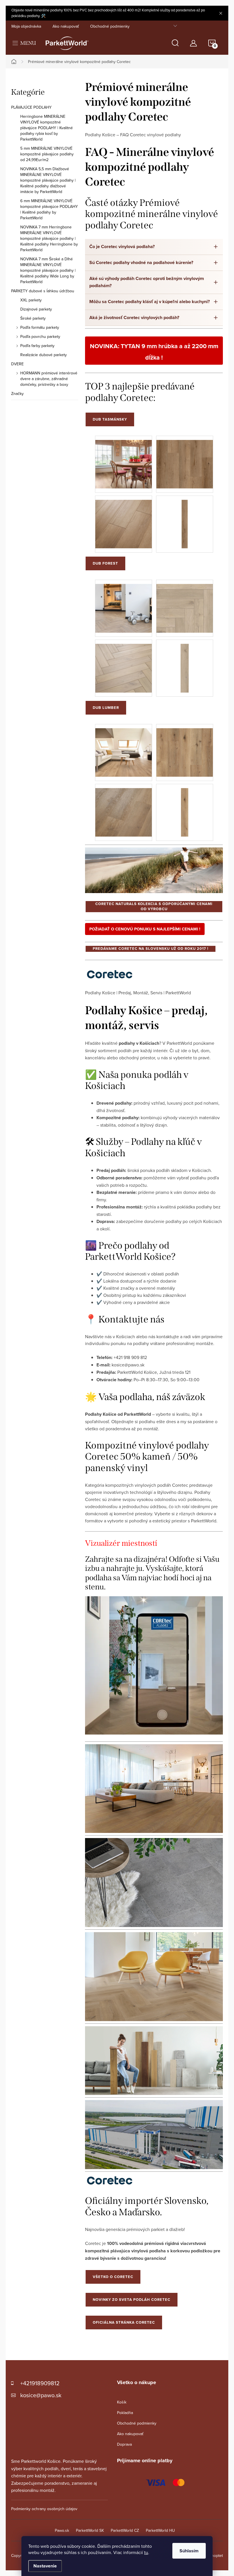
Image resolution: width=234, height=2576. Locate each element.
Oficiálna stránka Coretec (124, 2322)
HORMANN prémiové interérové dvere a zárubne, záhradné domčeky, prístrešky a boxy (49, 379)
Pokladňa (125, 2413)
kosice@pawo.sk (41, 2395)
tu (146, 2552)
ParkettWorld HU (160, 2530)
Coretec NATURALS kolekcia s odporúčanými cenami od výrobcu (154, 906)
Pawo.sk (62, 2530)
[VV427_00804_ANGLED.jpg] (124, 808)
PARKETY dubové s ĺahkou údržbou (43, 291)
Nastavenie (45, 2566)
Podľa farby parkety (37, 346)
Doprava (124, 2444)
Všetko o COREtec (113, 2277)
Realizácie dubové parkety (44, 355)
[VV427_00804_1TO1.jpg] (185, 808)
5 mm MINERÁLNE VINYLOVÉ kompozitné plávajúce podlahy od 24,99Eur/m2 (47, 154)
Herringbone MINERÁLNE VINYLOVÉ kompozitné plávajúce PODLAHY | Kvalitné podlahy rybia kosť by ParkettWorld (47, 128)
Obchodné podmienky (110, 26)
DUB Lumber (106, 708)
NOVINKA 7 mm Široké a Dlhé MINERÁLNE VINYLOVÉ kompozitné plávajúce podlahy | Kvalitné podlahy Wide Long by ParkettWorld (48, 270)
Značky (17, 394)
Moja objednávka (26, 26)
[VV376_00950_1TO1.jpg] (185, 520)
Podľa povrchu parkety (40, 336)
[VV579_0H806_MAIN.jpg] (185, 604)
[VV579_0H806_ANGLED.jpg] (124, 664)
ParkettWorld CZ (125, 2530)
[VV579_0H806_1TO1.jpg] (185, 664)
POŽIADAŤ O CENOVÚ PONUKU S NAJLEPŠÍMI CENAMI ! (145, 929)
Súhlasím (189, 2551)
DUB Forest (105, 563)
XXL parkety (31, 300)
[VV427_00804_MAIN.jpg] (185, 748)
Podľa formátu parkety (40, 327)
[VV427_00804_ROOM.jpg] (124, 748)
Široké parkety (33, 318)
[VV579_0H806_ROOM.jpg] (124, 604)
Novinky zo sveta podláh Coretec (132, 2300)
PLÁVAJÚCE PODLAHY (31, 107)
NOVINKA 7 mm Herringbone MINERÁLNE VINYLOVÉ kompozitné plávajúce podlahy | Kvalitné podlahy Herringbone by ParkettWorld (49, 238)
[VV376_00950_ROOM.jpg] (124, 460)
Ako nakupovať (66, 26)
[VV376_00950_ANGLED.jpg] (124, 520)
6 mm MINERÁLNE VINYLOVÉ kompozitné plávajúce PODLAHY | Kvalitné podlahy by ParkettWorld (49, 209)
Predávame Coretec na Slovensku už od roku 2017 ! (151, 949)
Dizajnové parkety (36, 309)
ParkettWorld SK (90, 2530)
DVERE (17, 364)
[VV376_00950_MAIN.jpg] (185, 460)
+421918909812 (40, 2383)
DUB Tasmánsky (110, 419)
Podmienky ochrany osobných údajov (44, 2509)
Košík (122, 2402)
